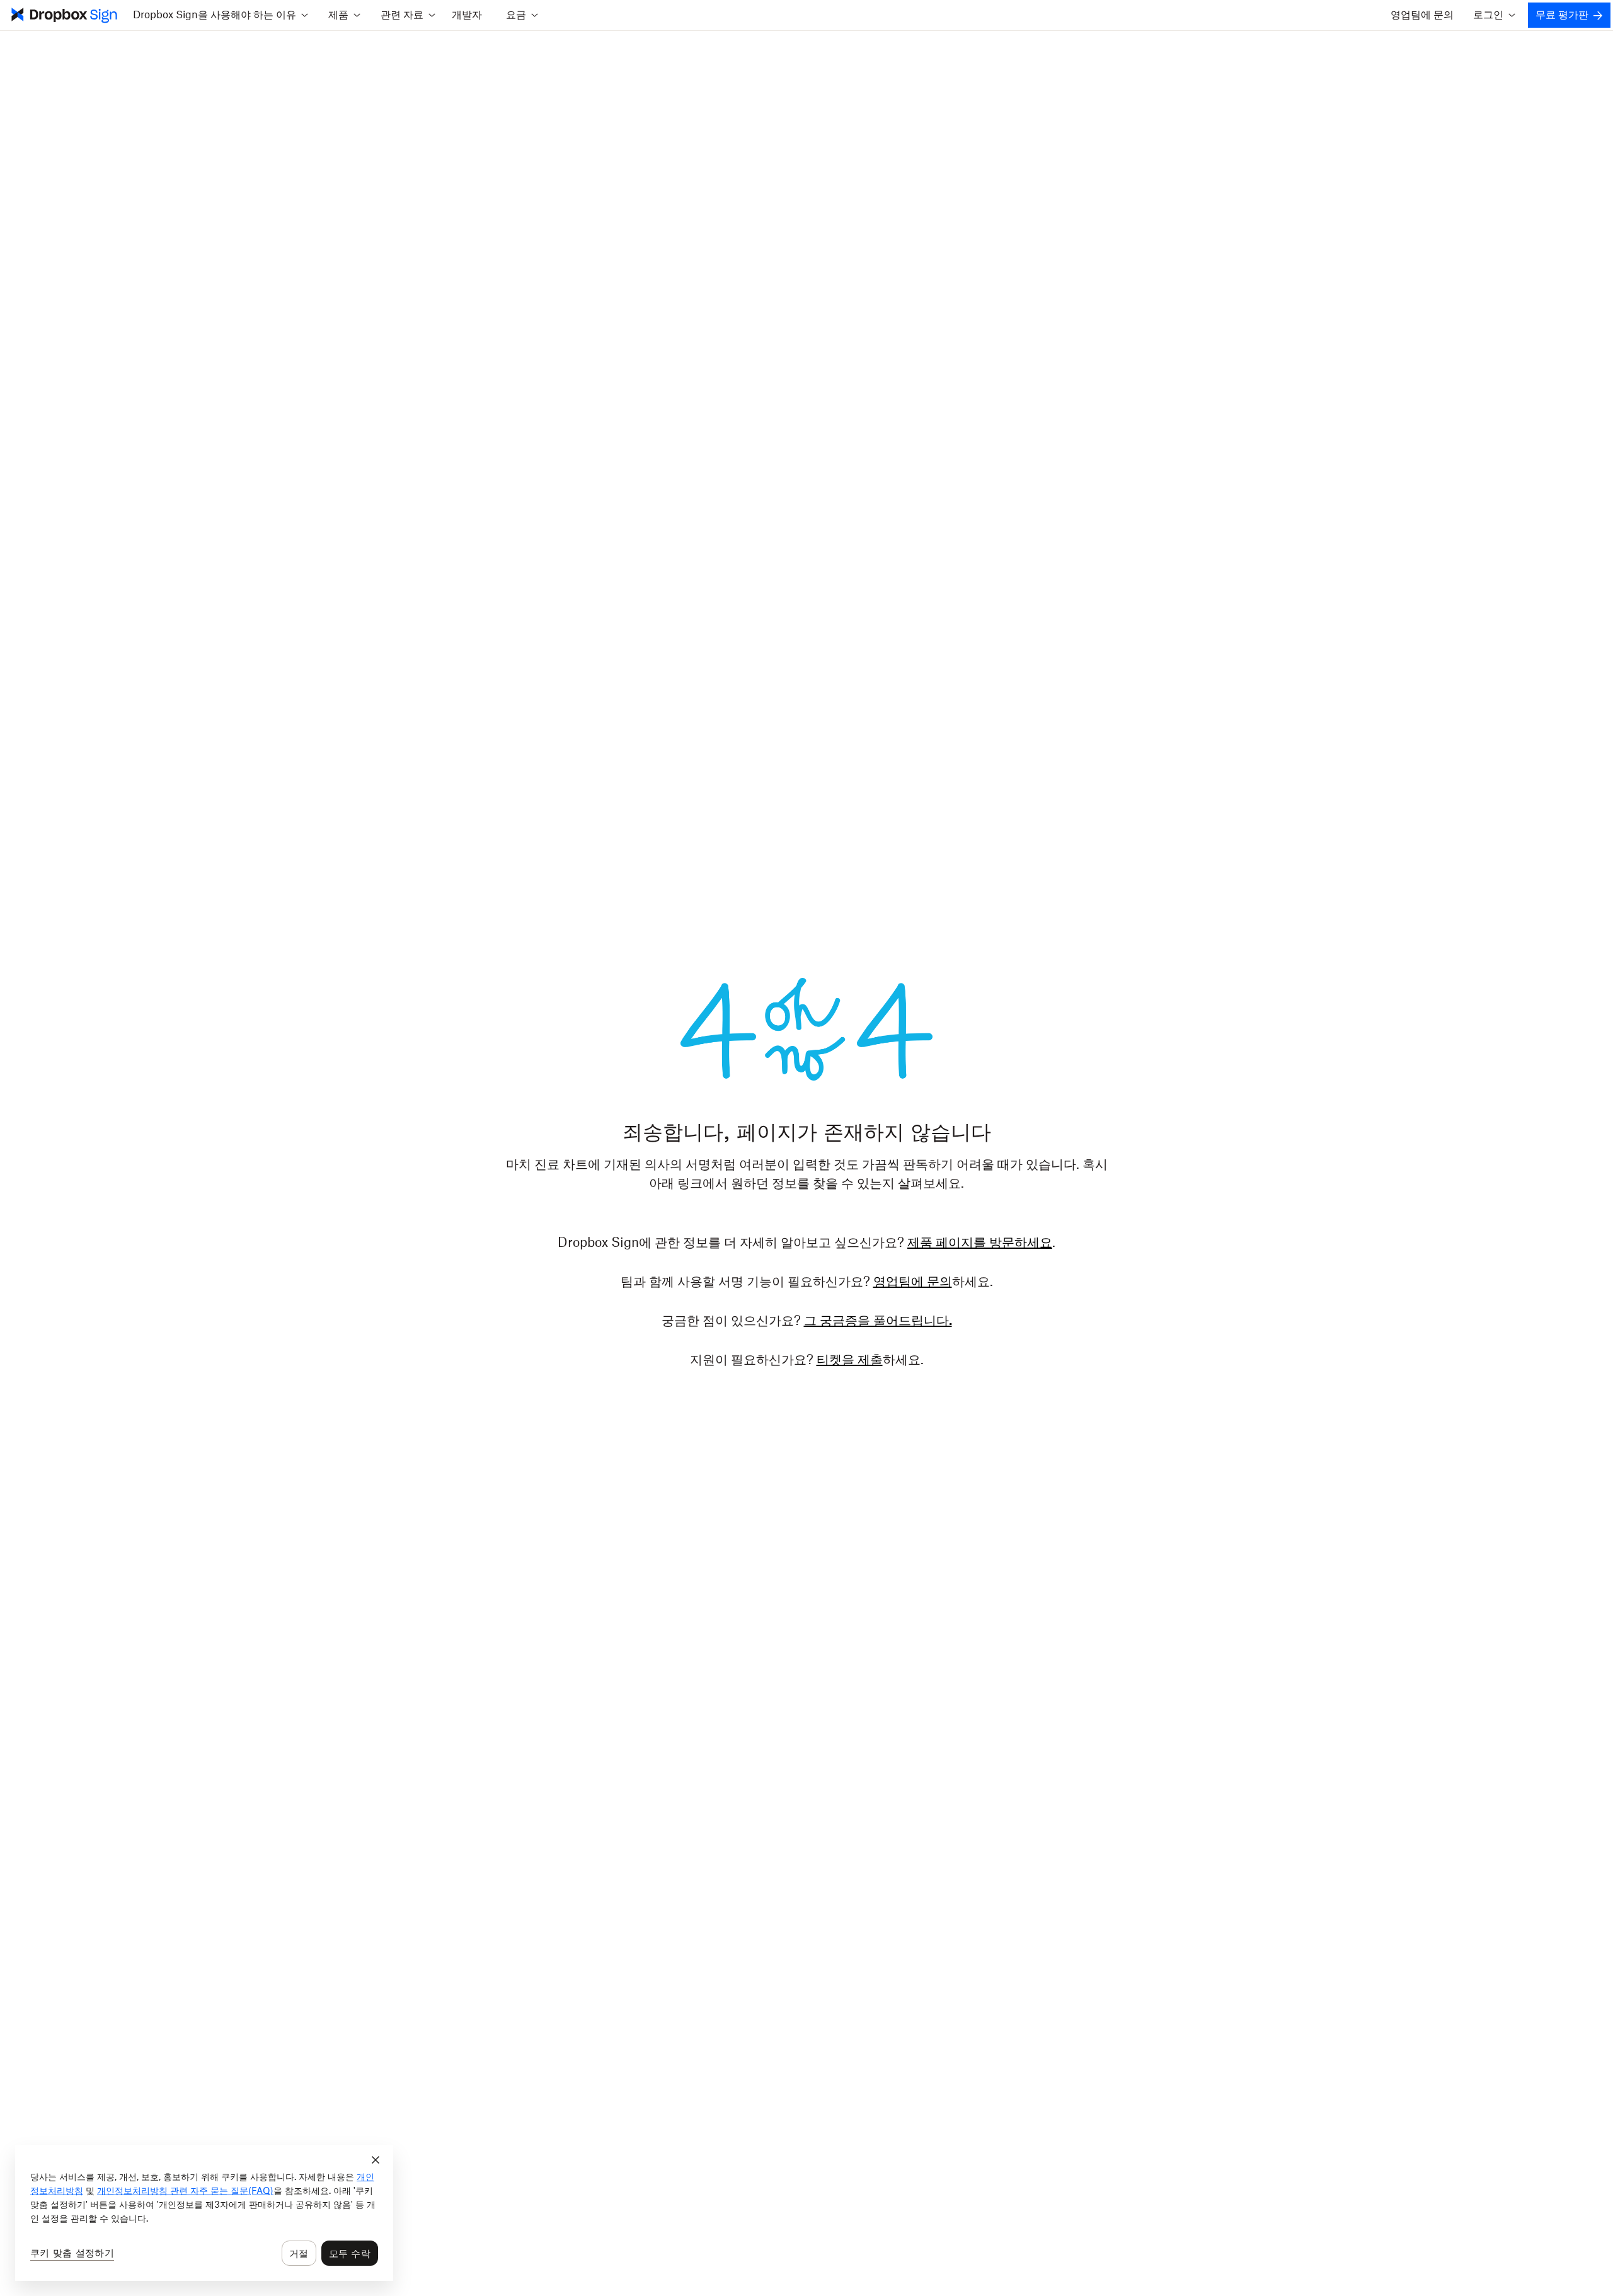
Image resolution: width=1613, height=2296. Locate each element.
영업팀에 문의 (1422, 15)
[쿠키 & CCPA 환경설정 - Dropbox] (204, 2213)
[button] (220, 15)
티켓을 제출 (850, 1360)
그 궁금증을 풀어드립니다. (878, 1321)
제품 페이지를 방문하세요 (980, 1243)
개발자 (467, 15)
